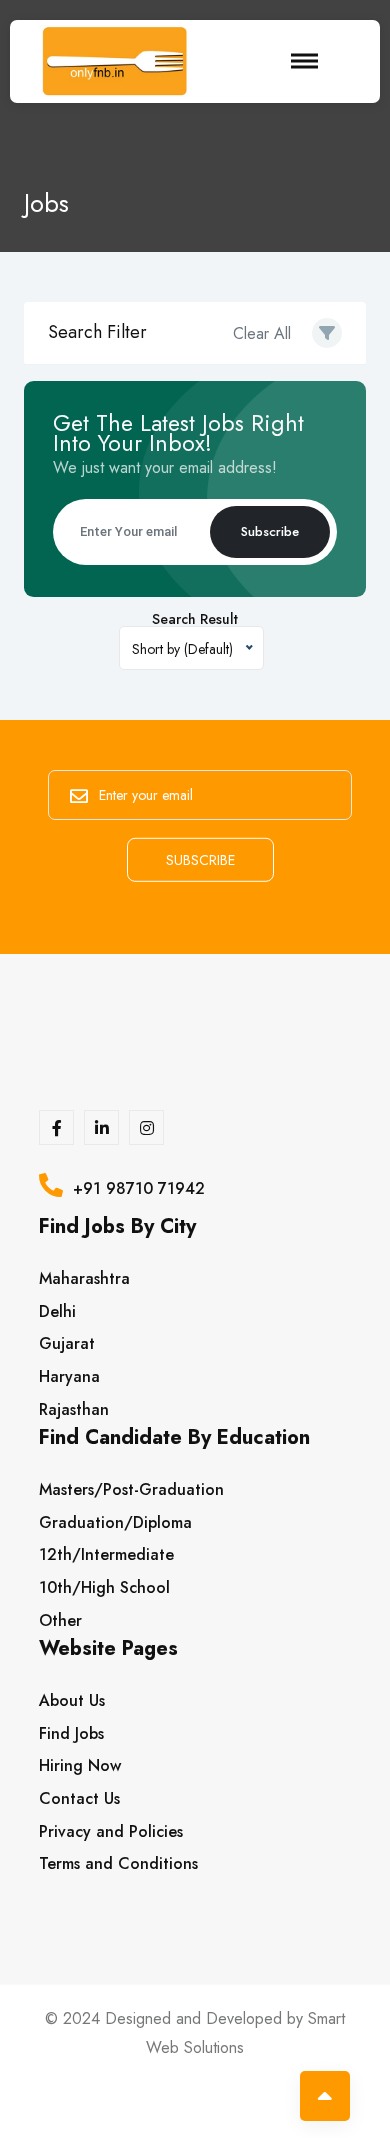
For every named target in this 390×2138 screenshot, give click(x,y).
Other (60, 1620)
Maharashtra (84, 1278)
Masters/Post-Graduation (131, 1489)
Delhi (57, 1311)
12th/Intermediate (106, 1554)
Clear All (262, 333)
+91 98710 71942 (134, 1188)
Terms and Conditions (118, 1863)
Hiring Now (80, 1765)
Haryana (69, 1376)
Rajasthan (74, 1409)
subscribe (200, 859)
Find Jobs (71, 1733)
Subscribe (270, 531)
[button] (327, 333)
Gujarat (67, 1343)
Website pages (108, 1651)
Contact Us (79, 1798)
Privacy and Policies (111, 1831)
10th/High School (104, 1587)
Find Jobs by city (117, 1229)
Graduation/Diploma (115, 1522)
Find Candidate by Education (174, 1440)
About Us (72, 1700)
